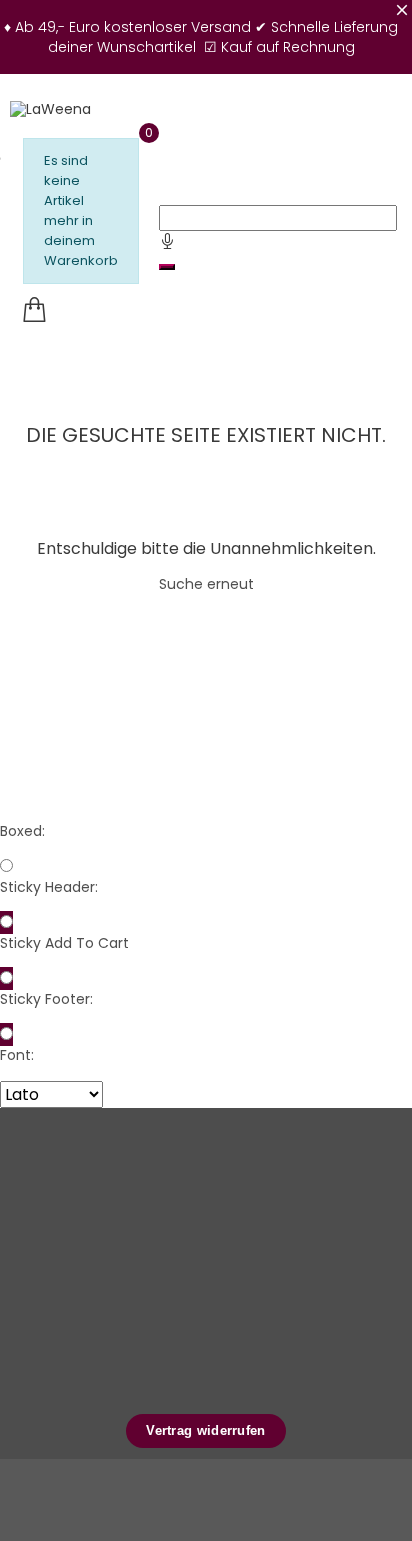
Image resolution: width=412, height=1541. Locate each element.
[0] (34, 310)
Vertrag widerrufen (205, 1430)
